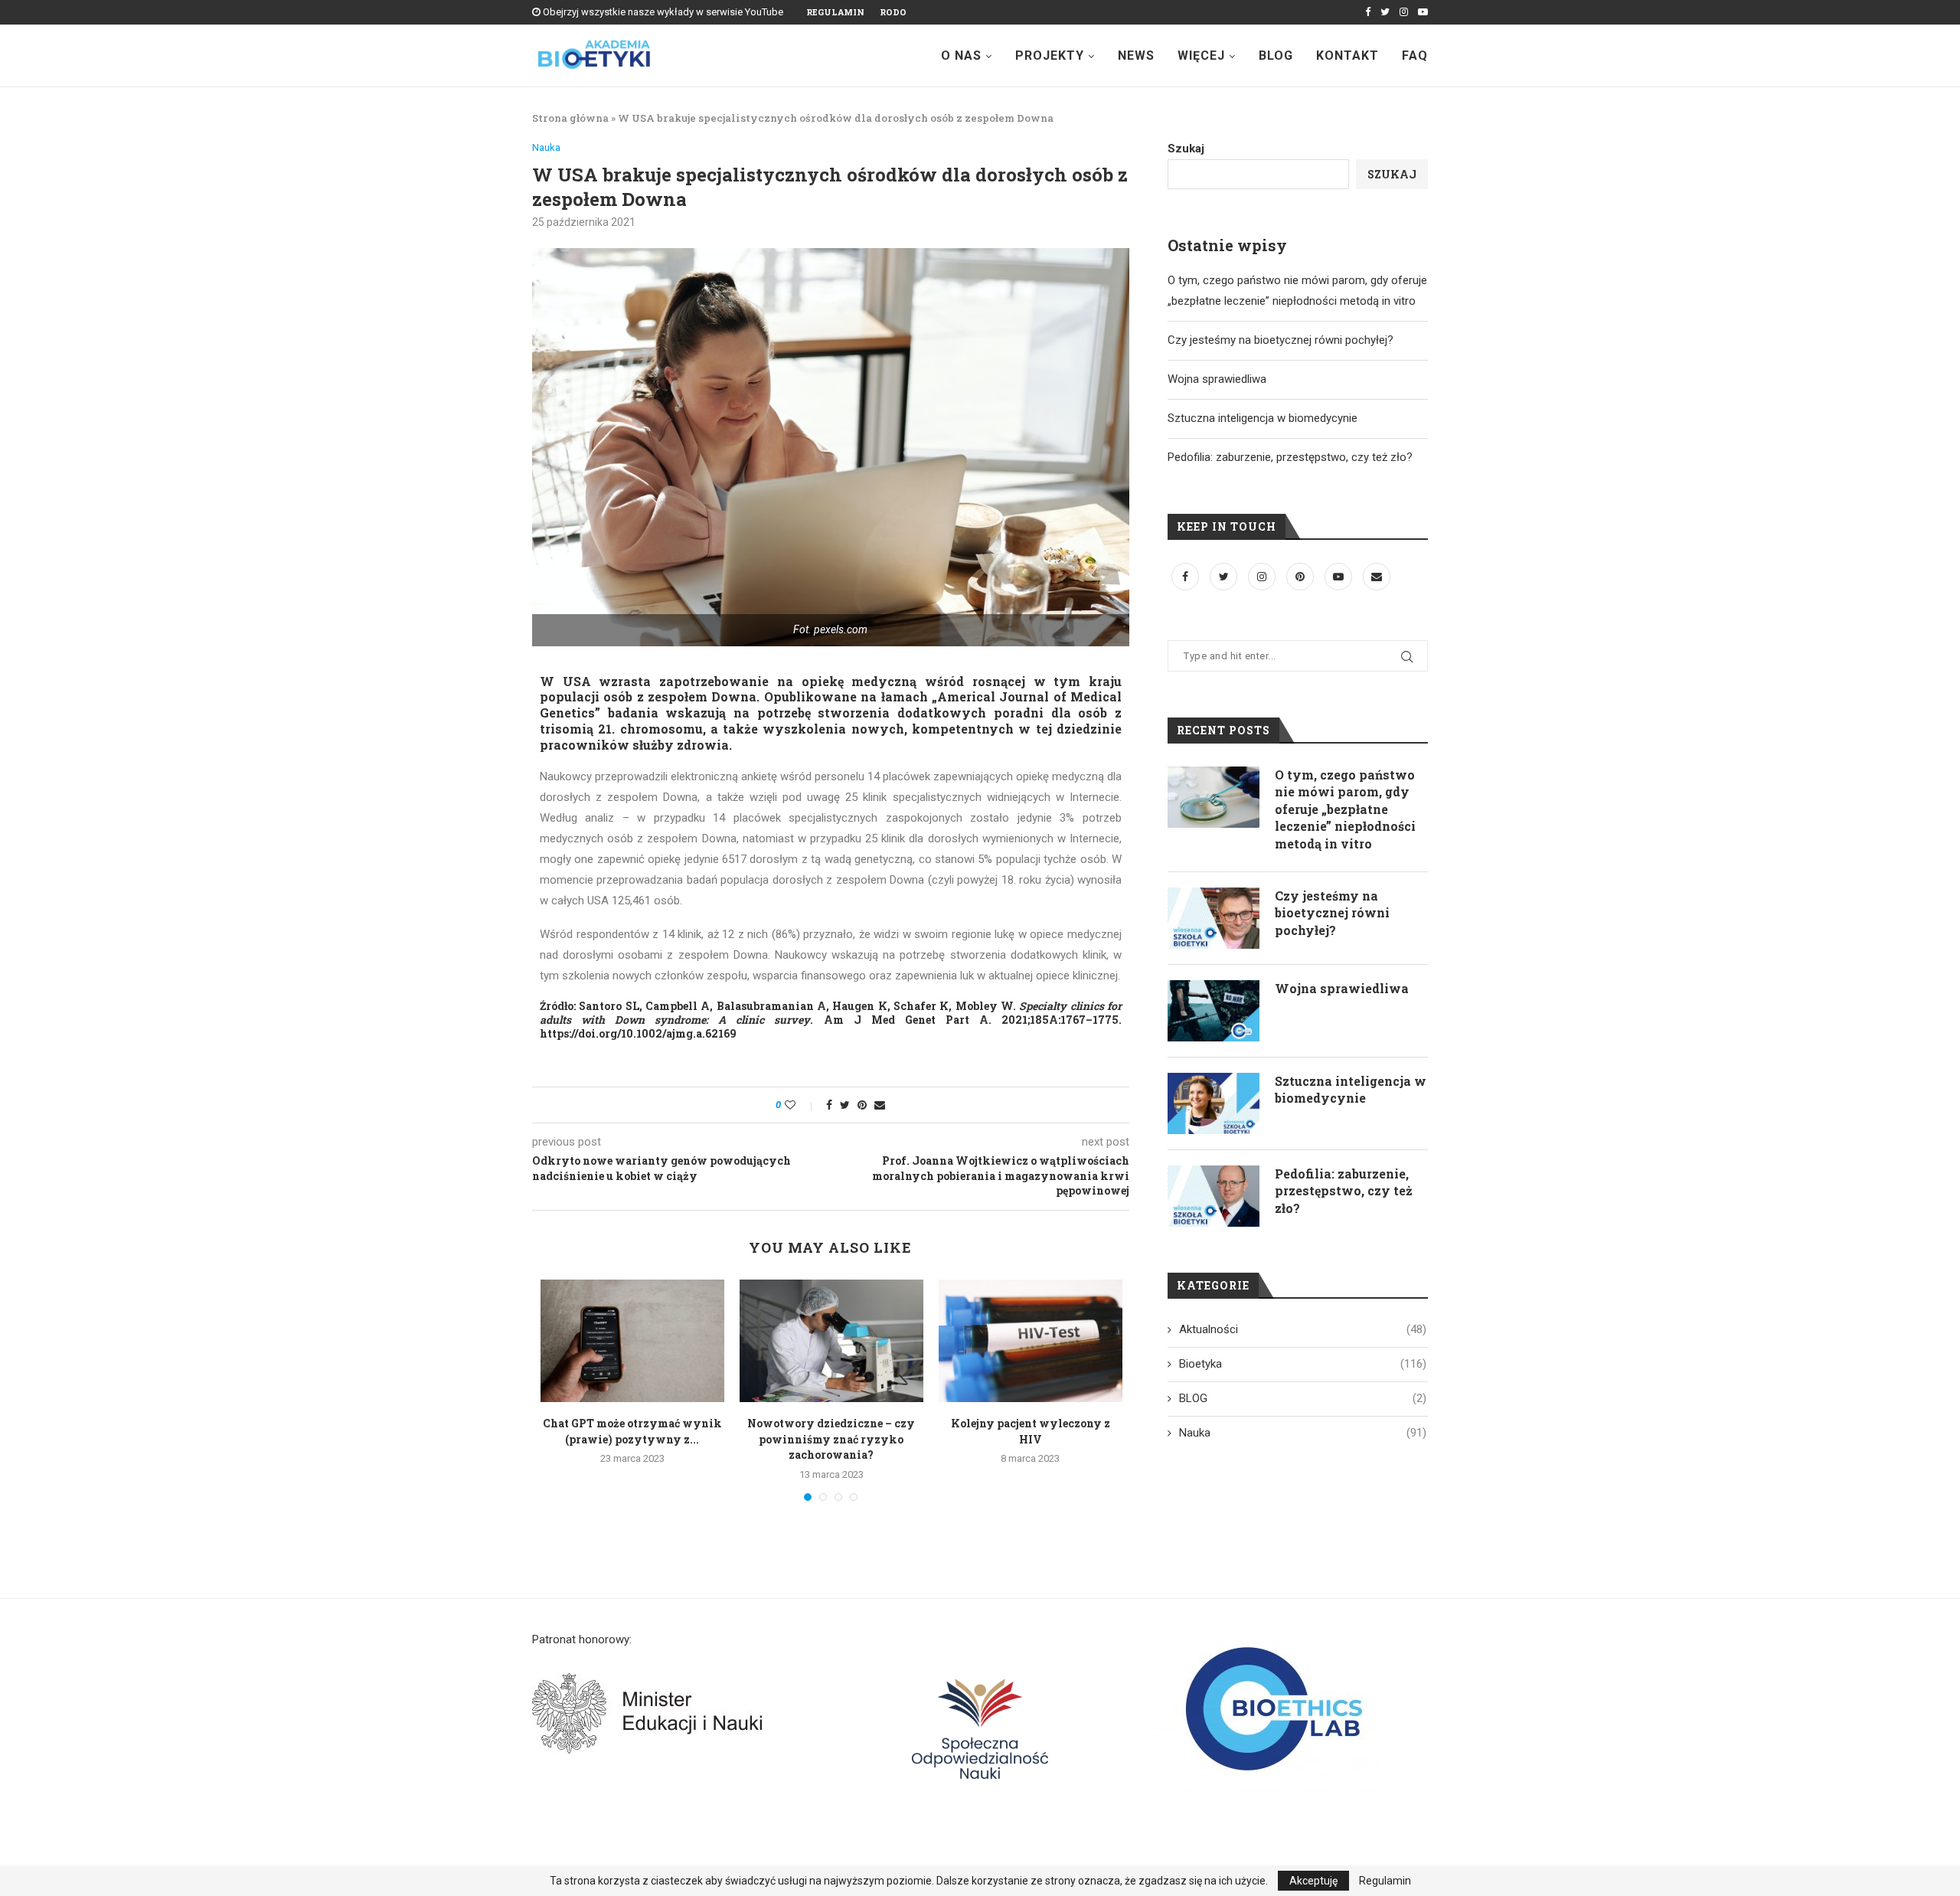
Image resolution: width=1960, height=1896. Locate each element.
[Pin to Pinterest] (862, 1105)
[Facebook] (1368, 12)
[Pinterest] (1302, 577)
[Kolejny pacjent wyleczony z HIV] (1031, 1341)
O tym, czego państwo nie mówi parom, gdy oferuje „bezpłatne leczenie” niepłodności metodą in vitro (1345, 809)
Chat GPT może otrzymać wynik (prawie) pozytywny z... (632, 1431)
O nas (961, 56)
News (1136, 56)
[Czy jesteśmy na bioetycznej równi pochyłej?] (1214, 918)
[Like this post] (800, 1105)
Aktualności (1303, 1329)
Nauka (546, 147)
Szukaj (1186, 149)
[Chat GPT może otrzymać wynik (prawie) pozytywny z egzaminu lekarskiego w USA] (632, 1341)
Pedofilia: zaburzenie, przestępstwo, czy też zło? (1290, 457)
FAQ (1415, 56)
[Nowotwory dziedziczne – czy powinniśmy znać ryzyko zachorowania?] (831, 1341)
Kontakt (1347, 56)
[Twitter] (1385, 12)
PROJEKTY (1050, 56)
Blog (1276, 56)
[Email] (1377, 577)
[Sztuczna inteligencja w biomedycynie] (1214, 1103)
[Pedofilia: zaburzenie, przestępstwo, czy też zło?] (1214, 1196)
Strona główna (570, 118)
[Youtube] (1423, 12)
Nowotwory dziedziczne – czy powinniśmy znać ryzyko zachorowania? (831, 1439)
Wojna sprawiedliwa (1217, 379)
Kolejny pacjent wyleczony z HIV (1031, 1431)
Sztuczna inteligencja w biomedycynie (1263, 418)
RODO (893, 12)
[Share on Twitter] (845, 1105)
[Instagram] (1404, 12)
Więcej (1201, 56)
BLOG (1303, 1398)
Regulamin (835, 12)
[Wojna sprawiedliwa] (1214, 1011)
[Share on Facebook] (829, 1105)
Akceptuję (1313, 1881)
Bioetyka (1303, 1364)
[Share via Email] (880, 1105)
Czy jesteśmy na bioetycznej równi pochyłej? (1281, 340)
